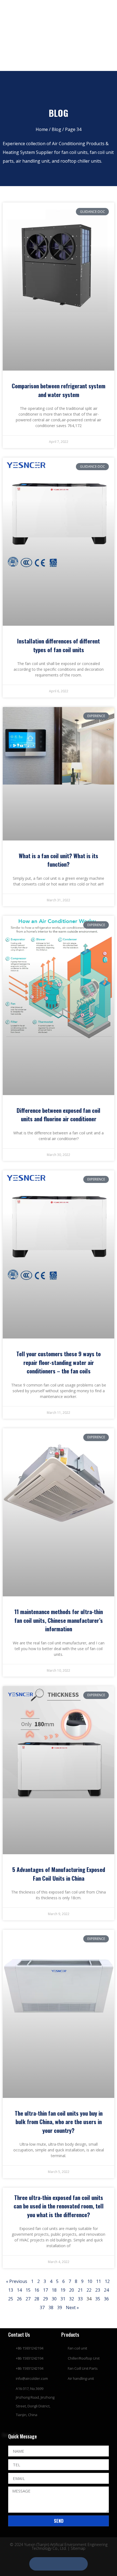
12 (107, 2281)
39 (60, 2307)
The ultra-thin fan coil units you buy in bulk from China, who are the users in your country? (59, 2122)
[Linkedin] (54, 9)
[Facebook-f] (41, 9)
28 (37, 2299)
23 (98, 2290)
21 (80, 2290)
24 (106, 2290)
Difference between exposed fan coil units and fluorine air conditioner (59, 1115)
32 (72, 2299)
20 (72, 2290)
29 (45, 2299)
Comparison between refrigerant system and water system (59, 390)
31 (63, 2299)
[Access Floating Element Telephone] (59, 2564)
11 (98, 2281)
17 (45, 2290)
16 (37, 2290)
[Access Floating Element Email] (70, 2564)
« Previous (17, 2281)
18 (54, 2290)
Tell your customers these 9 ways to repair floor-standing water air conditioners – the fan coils (59, 1362)
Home (42, 129)
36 (106, 2299)
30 (54, 2299)
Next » (72, 2307)
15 (28, 2290)
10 (90, 2281)
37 (42, 2307)
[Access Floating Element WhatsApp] (47, 2564)
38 (51, 2307)
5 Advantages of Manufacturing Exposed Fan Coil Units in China (59, 1874)
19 (63, 2290)
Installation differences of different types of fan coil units (59, 645)
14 (19, 2290)
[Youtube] (66, 9)
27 (28, 2299)
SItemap (78, 2548)
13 (11, 2290)
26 (19, 2299)
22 (89, 2290)
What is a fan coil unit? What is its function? (59, 860)
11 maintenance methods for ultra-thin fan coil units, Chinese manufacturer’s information (59, 1620)
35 (98, 2299)
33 (80, 2299)
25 (11, 2299)
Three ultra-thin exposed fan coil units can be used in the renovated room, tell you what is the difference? (59, 2206)
